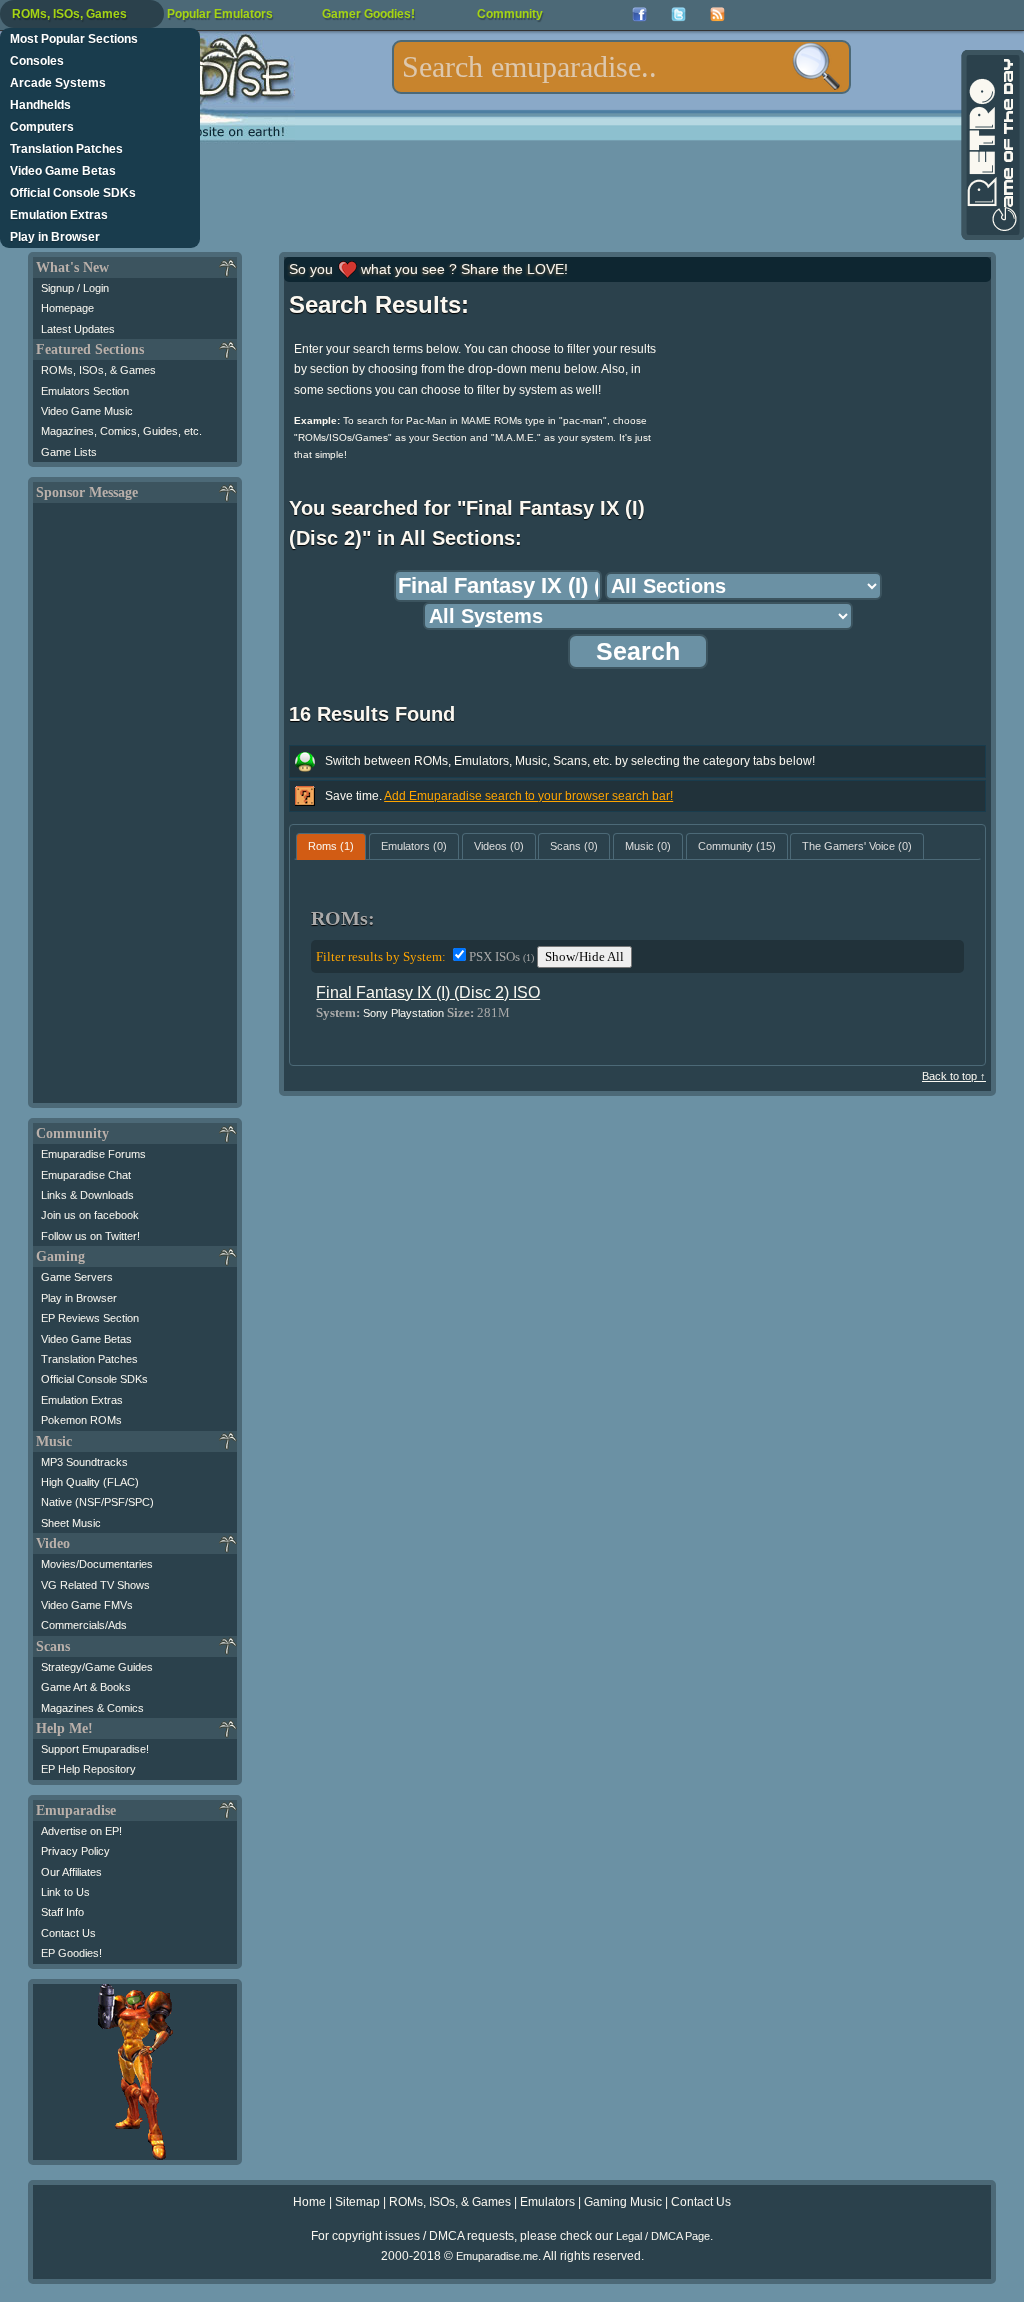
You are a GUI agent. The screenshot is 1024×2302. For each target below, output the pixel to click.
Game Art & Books (86, 1687)
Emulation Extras (59, 215)
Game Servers (77, 1277)
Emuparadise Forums (93, 1154)
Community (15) (737, 846)
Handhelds (40, 105)
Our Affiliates (71, 1872)
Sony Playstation (403, 1013)
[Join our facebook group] (639, 14)
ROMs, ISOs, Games (69, 14)
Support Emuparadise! (95, 1749)
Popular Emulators (220, 14)
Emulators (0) (414, 846)
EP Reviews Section (90, 1318)
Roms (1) (331, 846)
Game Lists (69, 452)
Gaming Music (623, 2202)
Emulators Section (85, 391)
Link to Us (65, 1892)
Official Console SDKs (73, 193)
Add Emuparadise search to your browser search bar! (528, 796)
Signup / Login (75, 288)
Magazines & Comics (92, 1708)
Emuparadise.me (497, 2256)
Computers (42, 127)
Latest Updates (78, 329)
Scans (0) (574, 846)
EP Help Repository (88, 1769)
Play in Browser (55, 237)
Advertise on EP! (81, 1831)
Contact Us (68, 1933)
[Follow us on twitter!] (678, 14)
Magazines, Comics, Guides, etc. (121, 431)
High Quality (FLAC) (90, 1482)
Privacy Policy (75, 1851)
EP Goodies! (71, 1953)
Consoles (37, 61)
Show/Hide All (584, 956)
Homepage (67, 308)
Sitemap (357, 2202)
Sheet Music (71, 1523)
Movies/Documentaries (97, 1564)
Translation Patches (66, 149)
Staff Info (62, 1912)
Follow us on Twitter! (90, 1236)
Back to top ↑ (954, 1076)
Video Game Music (87, 411)
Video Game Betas (63, 171)
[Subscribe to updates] (717, 14)
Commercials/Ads (84, 1625)
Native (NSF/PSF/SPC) (97, 1502)
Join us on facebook (90, 1215)
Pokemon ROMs (81, 1420)
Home (309, 2202)
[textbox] (621, 67)
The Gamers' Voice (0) (857, 846)
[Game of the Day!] (991, 145)
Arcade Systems (58, 83)
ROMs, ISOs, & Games (98, 370)
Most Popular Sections (74, 39)
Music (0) (648, 846)
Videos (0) (499, 846)
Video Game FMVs (87, 1605)
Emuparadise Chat (86, 1175)
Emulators (547, 2202)
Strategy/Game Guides (97, 1667)
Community (510, 14)
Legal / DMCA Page (663, 2236)
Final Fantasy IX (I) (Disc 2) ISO (428, 992)
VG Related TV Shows (95, 1585)
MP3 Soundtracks (84, 1462)
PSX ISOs (501, 956)
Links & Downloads (87, 1195)
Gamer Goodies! (368, 14)
